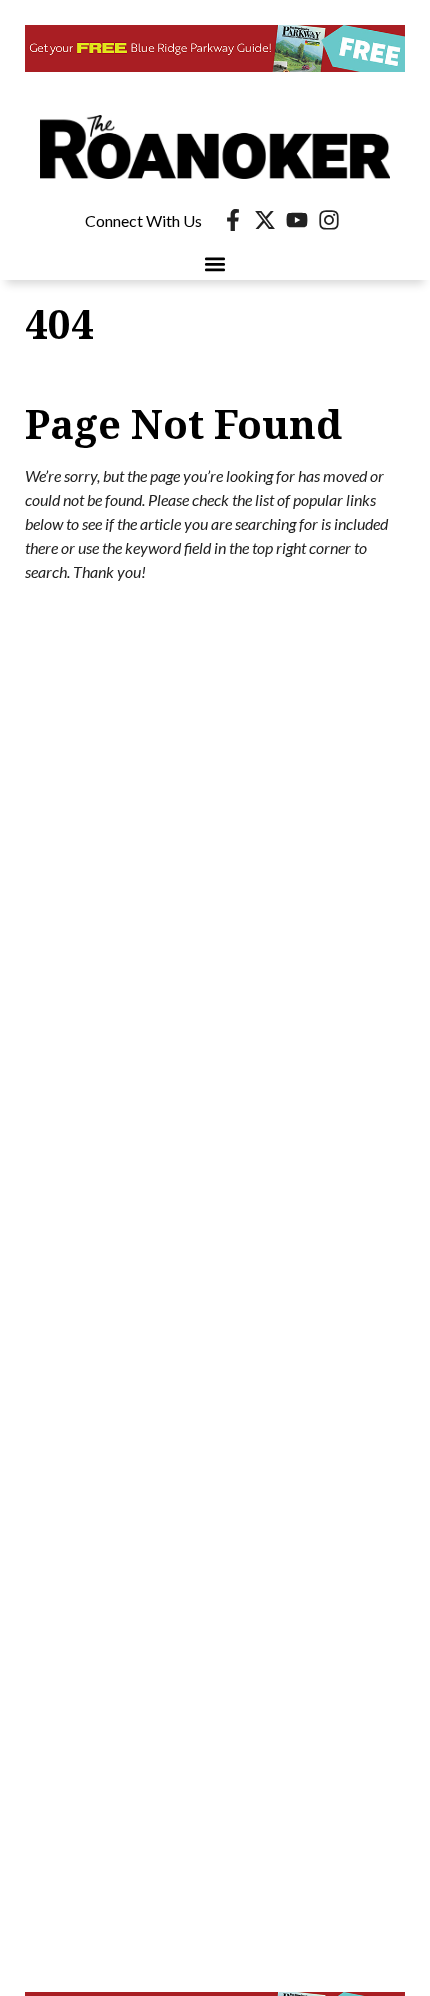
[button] (215, 263)
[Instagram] (329, 220)
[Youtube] (297, 220)
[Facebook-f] (233, 220)
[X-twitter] (265, 220)
